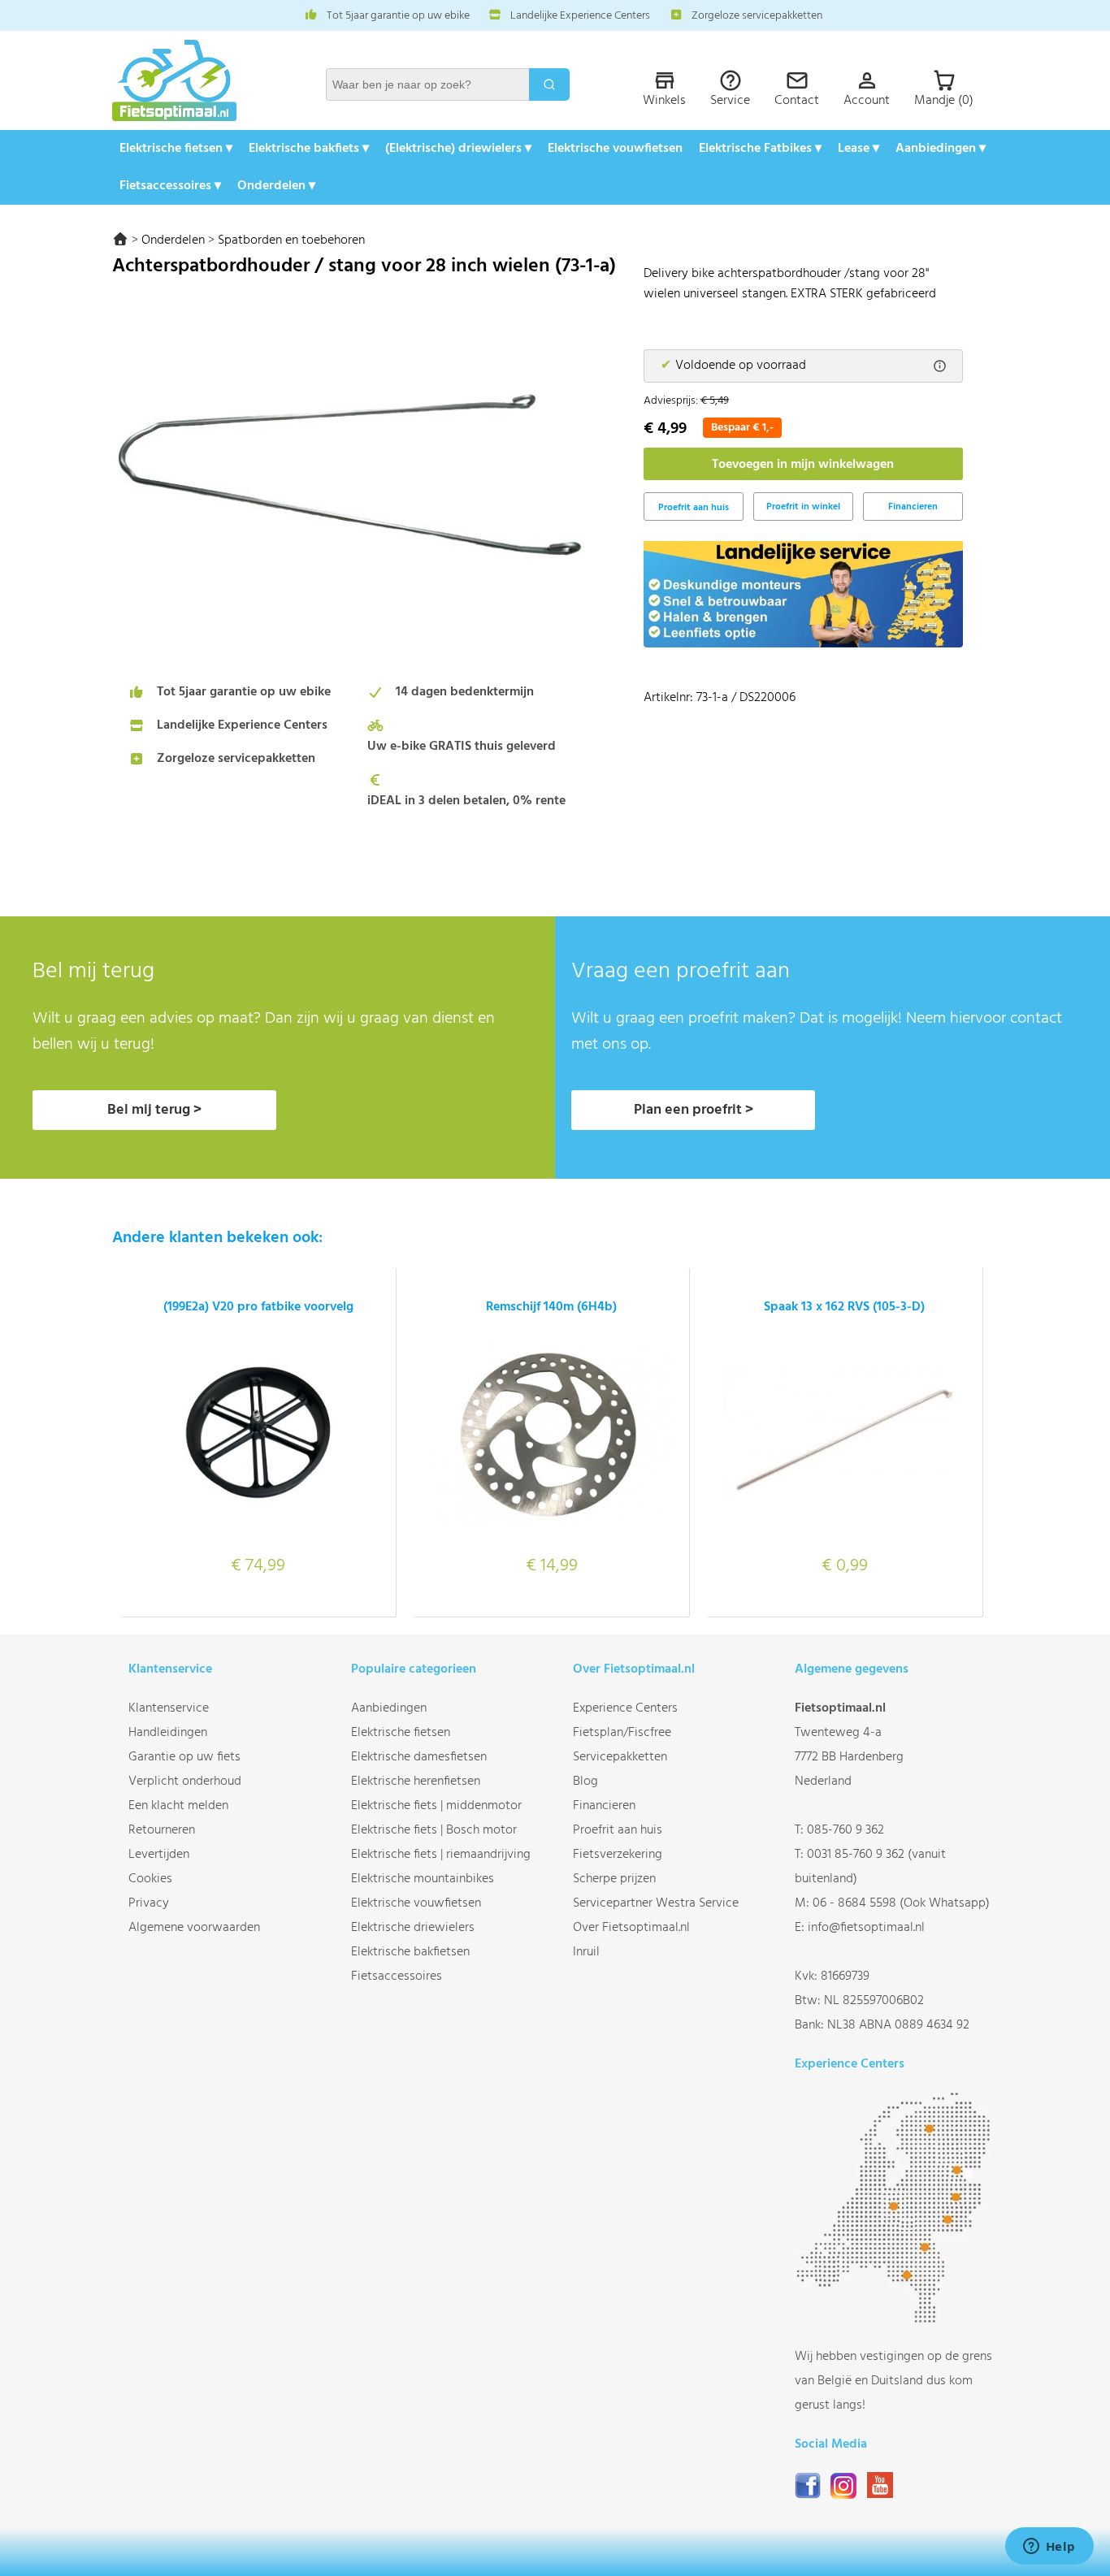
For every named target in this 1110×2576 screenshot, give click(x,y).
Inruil (586, 1952)
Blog (585, 1782)
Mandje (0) (944, 101)
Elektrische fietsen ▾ (176, 149)
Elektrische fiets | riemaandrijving (441, 1855)
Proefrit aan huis (618, 1830)
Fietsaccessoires (397, 1976)
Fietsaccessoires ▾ (170, 186)
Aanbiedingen (389, 1708)
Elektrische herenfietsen (416, 1782)
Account (867, 101)
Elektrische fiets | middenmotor (436, 1806)
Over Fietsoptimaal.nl (631, 1928)
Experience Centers (625, 1708)
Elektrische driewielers (413, 1928)
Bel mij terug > (154, 1110)
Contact (797, 101)
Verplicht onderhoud (185, 1782)
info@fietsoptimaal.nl (866, 1928)
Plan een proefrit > (694, 1110)
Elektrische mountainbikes (423, 1879)
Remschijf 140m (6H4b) (551, 1307)
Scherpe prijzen (614, 1879)
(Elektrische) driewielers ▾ (458, 149)
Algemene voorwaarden (194, 1928)
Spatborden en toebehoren (291, 240)
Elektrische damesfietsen (419, 1757)
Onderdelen (173, 240)
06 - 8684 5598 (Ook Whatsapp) (901, 1903)
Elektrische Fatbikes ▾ (760, 149)
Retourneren (162, 1830)
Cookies (150, 1879)
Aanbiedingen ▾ (941, 149)
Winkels (664, 101)
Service (730, 101)
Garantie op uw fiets (184, 1757)
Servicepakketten (620, 1757)
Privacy (149, 1903)
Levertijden (159, 1855)
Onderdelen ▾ (276, 186)
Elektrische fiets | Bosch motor (434, 1830)
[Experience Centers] (897, 2320)
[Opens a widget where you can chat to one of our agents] (1049, 2548)
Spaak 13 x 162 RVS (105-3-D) (844, 1307)
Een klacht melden (178, 1806)
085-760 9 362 (846, 1830)
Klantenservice (169, 1708)
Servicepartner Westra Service (656, 1903)
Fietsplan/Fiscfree (622, 1733)
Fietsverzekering (618, 1855)
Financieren (913, 507)
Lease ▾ (859, 149)
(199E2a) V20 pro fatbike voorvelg (258, 1307)
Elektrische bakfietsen (410, 1952)
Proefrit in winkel (803, 507)
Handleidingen (168, 1733)
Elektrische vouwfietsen (615, 149)
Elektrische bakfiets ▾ (309, 149)
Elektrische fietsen (401, 1733)
